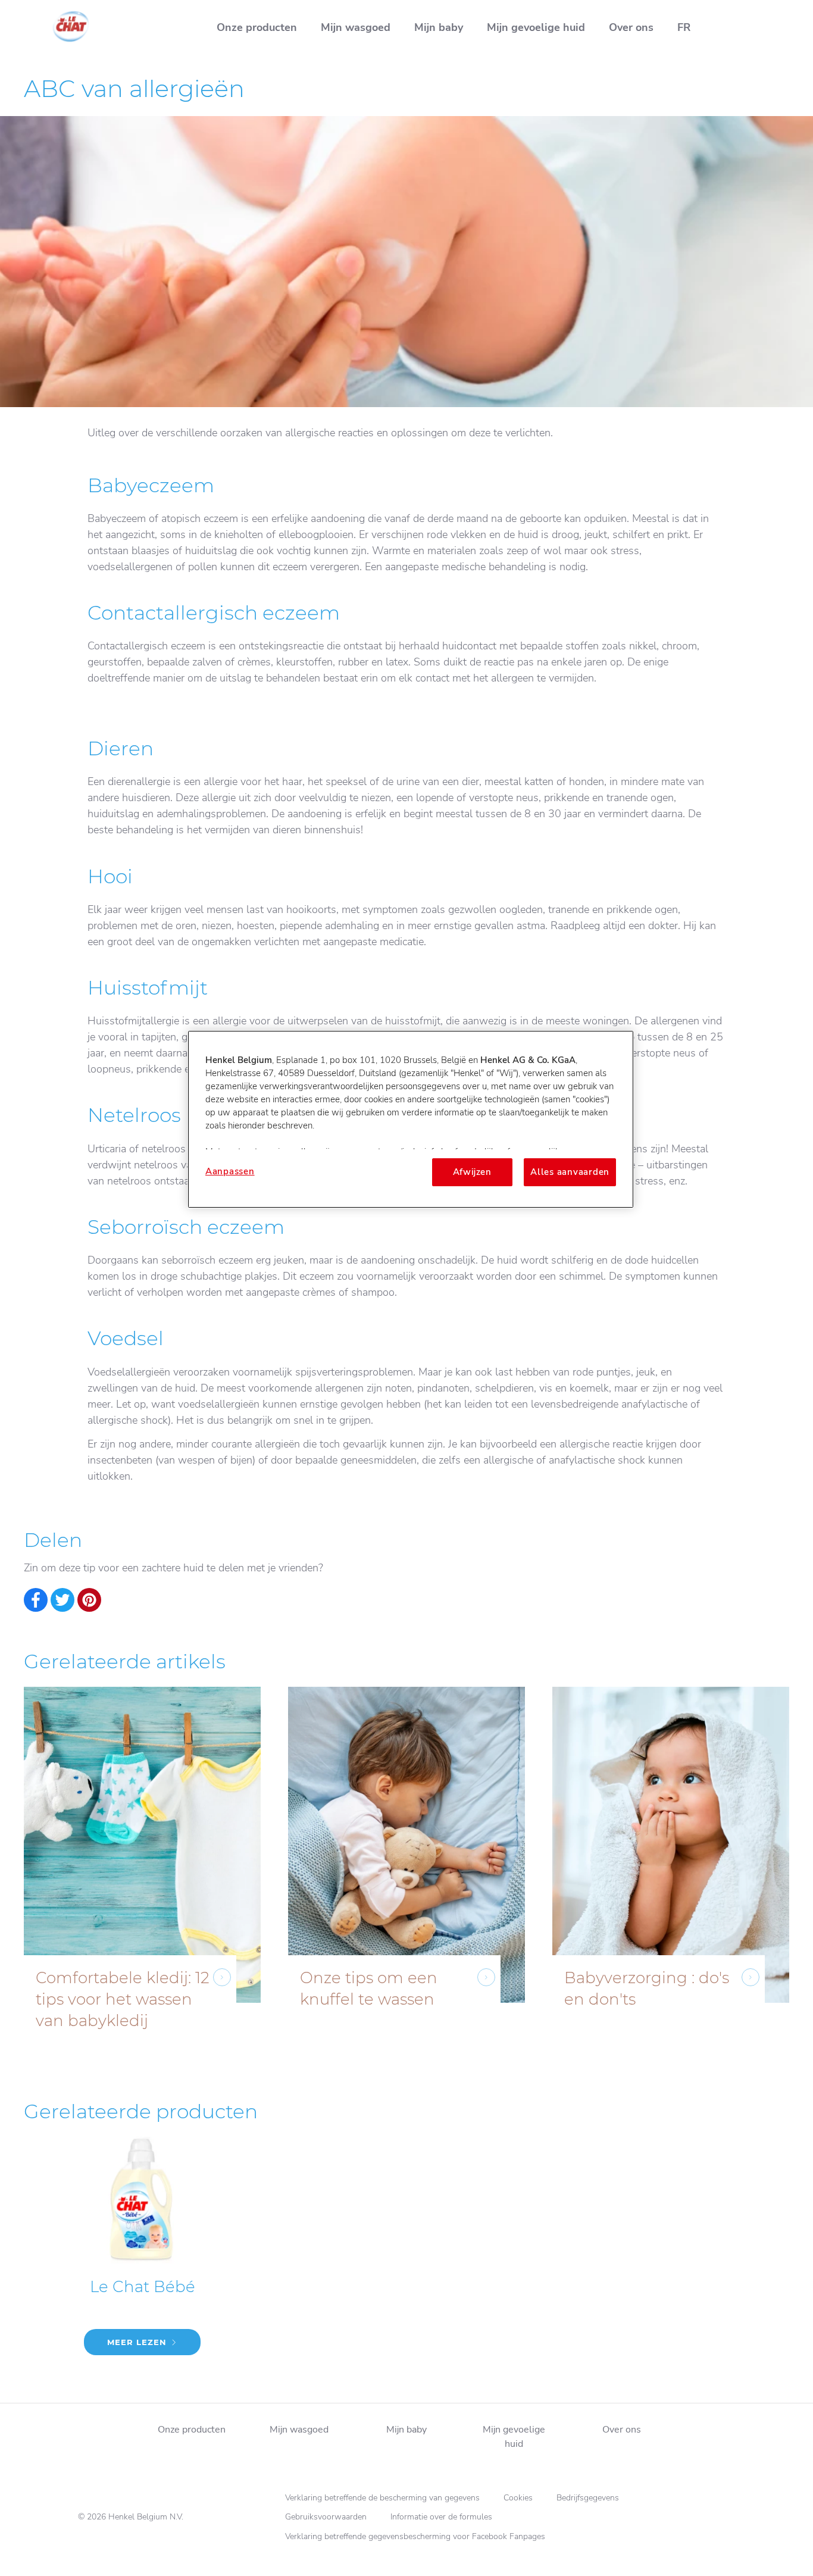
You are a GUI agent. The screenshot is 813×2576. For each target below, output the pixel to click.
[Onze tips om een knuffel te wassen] (406, 1877)
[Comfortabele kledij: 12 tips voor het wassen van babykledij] (142, 1877)
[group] (406, 1877)
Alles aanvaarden (570, 1172)
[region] (411, 1119)
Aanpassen (230, 1171)
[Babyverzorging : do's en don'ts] (671, 1877)
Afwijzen (472, 1172)
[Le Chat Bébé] (142, 2255)
